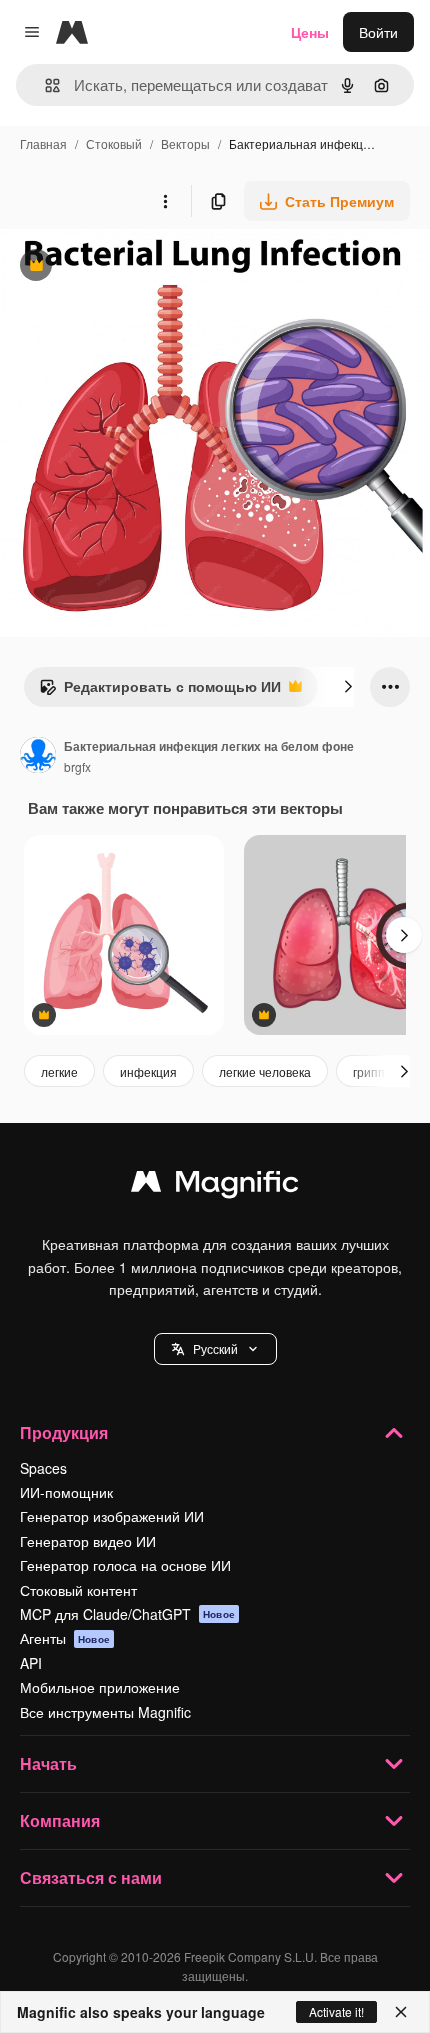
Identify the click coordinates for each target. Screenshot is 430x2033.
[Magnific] (215, 1186)
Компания (60, 1820)
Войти (378, 32)
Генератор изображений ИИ (112, 1516)
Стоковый (114, 143)
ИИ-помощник (66, 1492)
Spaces (43, 1468)
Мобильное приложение (100, 1687)
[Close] (401, 2012)
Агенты (65, 1638)
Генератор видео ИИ (88, 1541)
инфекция (148, 1071)
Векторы (185, 143)
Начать (48, 1763)
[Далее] (348, 687)
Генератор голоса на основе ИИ (125, 1565)
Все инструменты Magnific (105, 1712)
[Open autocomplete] (44, 85)
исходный (134, 267)
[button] (215, 1349)
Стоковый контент (78, 1590)
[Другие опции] (165, 201)
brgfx (77, 766)
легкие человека (265, 1071)
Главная (43, 143)
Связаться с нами (91, 1877)
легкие (59, 1071)
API (31, 1663)
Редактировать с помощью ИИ (160, 691)
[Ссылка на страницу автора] (38, 757)
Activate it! (336, 2011)
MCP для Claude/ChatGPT (127, 1614)
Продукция (64, 1432)
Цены (310, 32)
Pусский (215, 1348)
